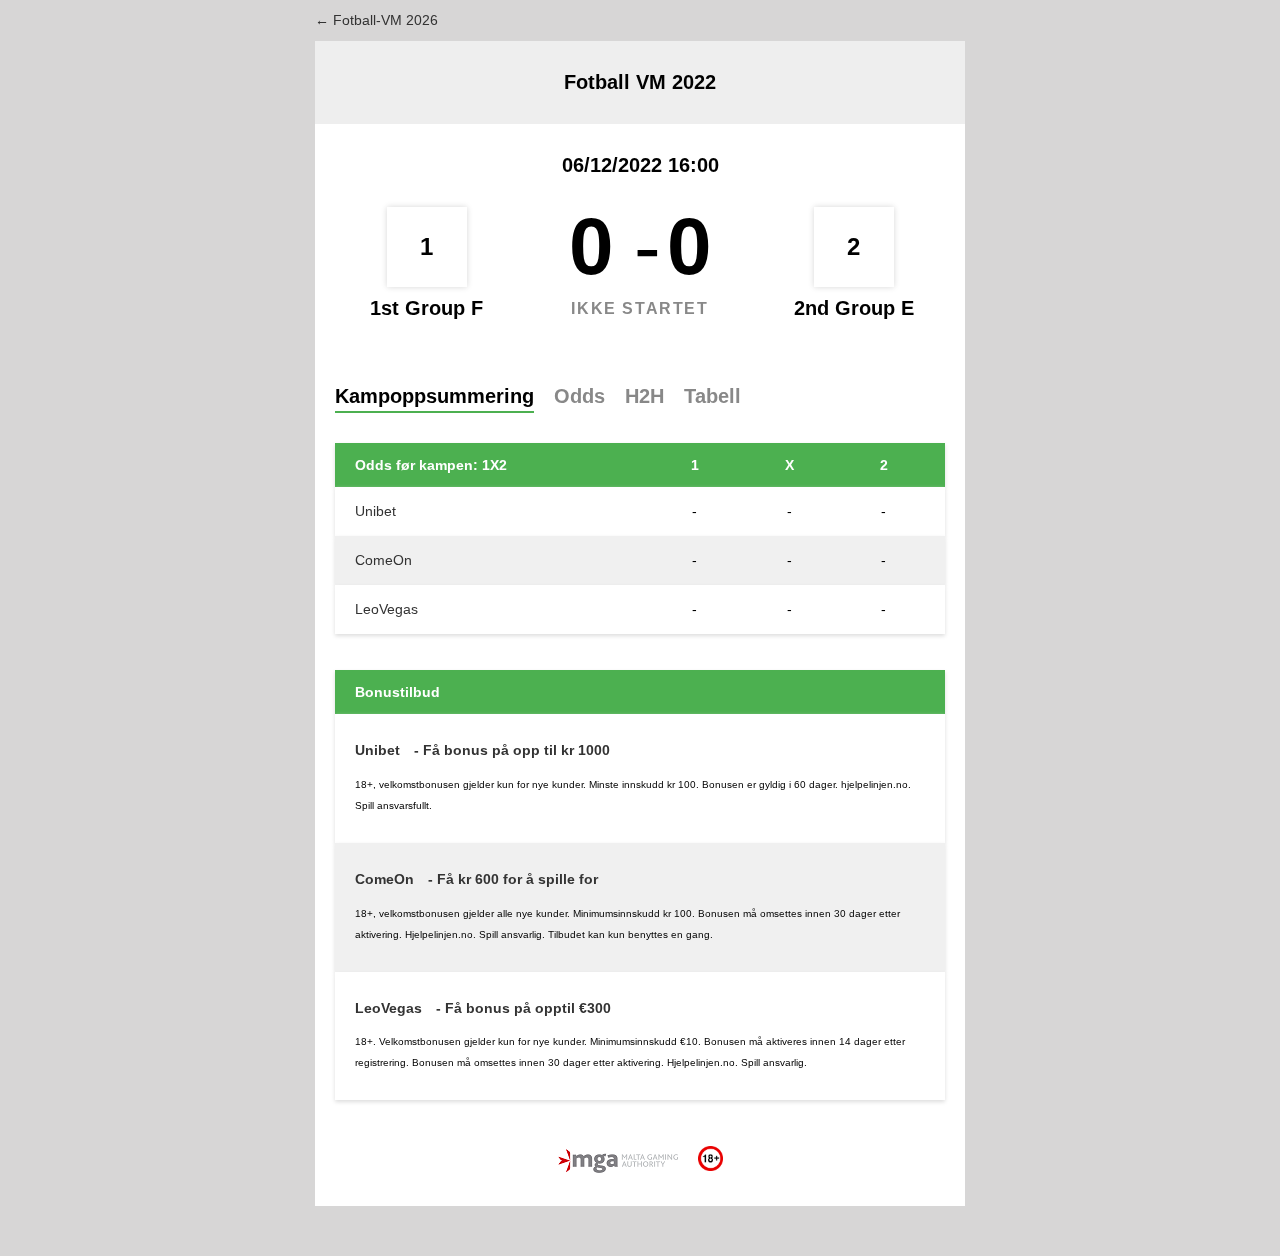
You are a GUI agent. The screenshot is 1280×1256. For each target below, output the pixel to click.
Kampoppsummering (434, 396)
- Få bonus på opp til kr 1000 (512, 750)
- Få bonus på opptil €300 (523, 1008)
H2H (644, 396)
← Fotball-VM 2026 (376, 20)
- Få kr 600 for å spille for (513, 879)
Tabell (712, 396)
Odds (579, 396)
